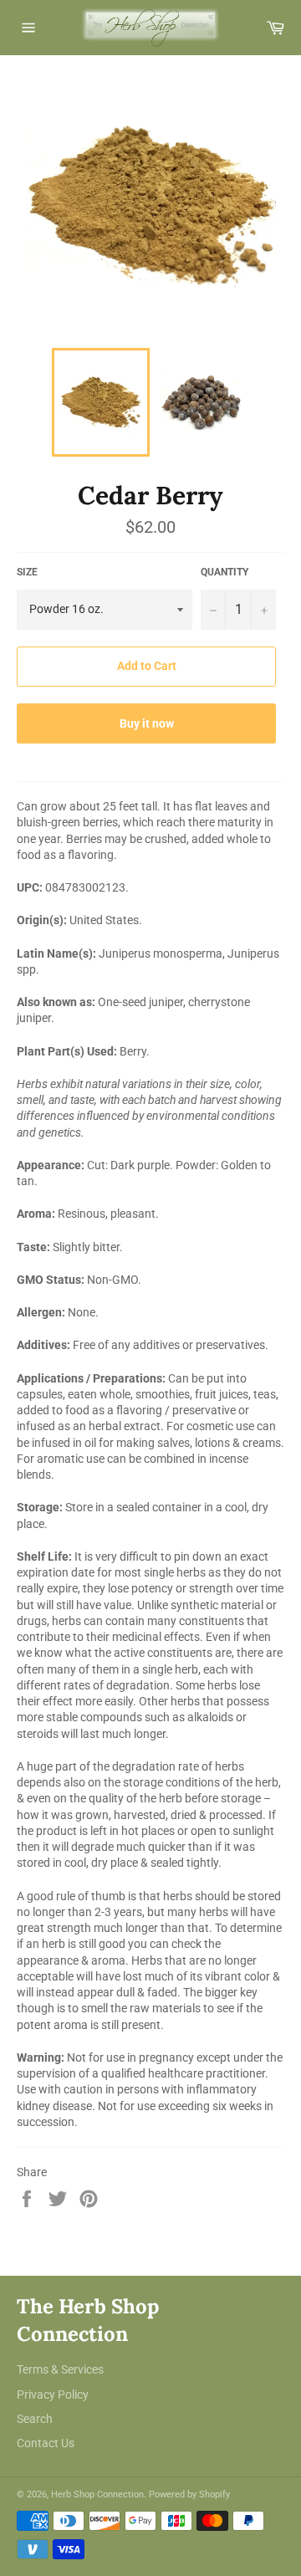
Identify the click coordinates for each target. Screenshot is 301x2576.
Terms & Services (60, 2369)
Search (35, 2419)
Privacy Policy (53, 2395)
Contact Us (46, 2443)
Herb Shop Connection (97, 2494)
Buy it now (147, 723)
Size (27, 572)
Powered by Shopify (189, 2494)
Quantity (224, 572)
